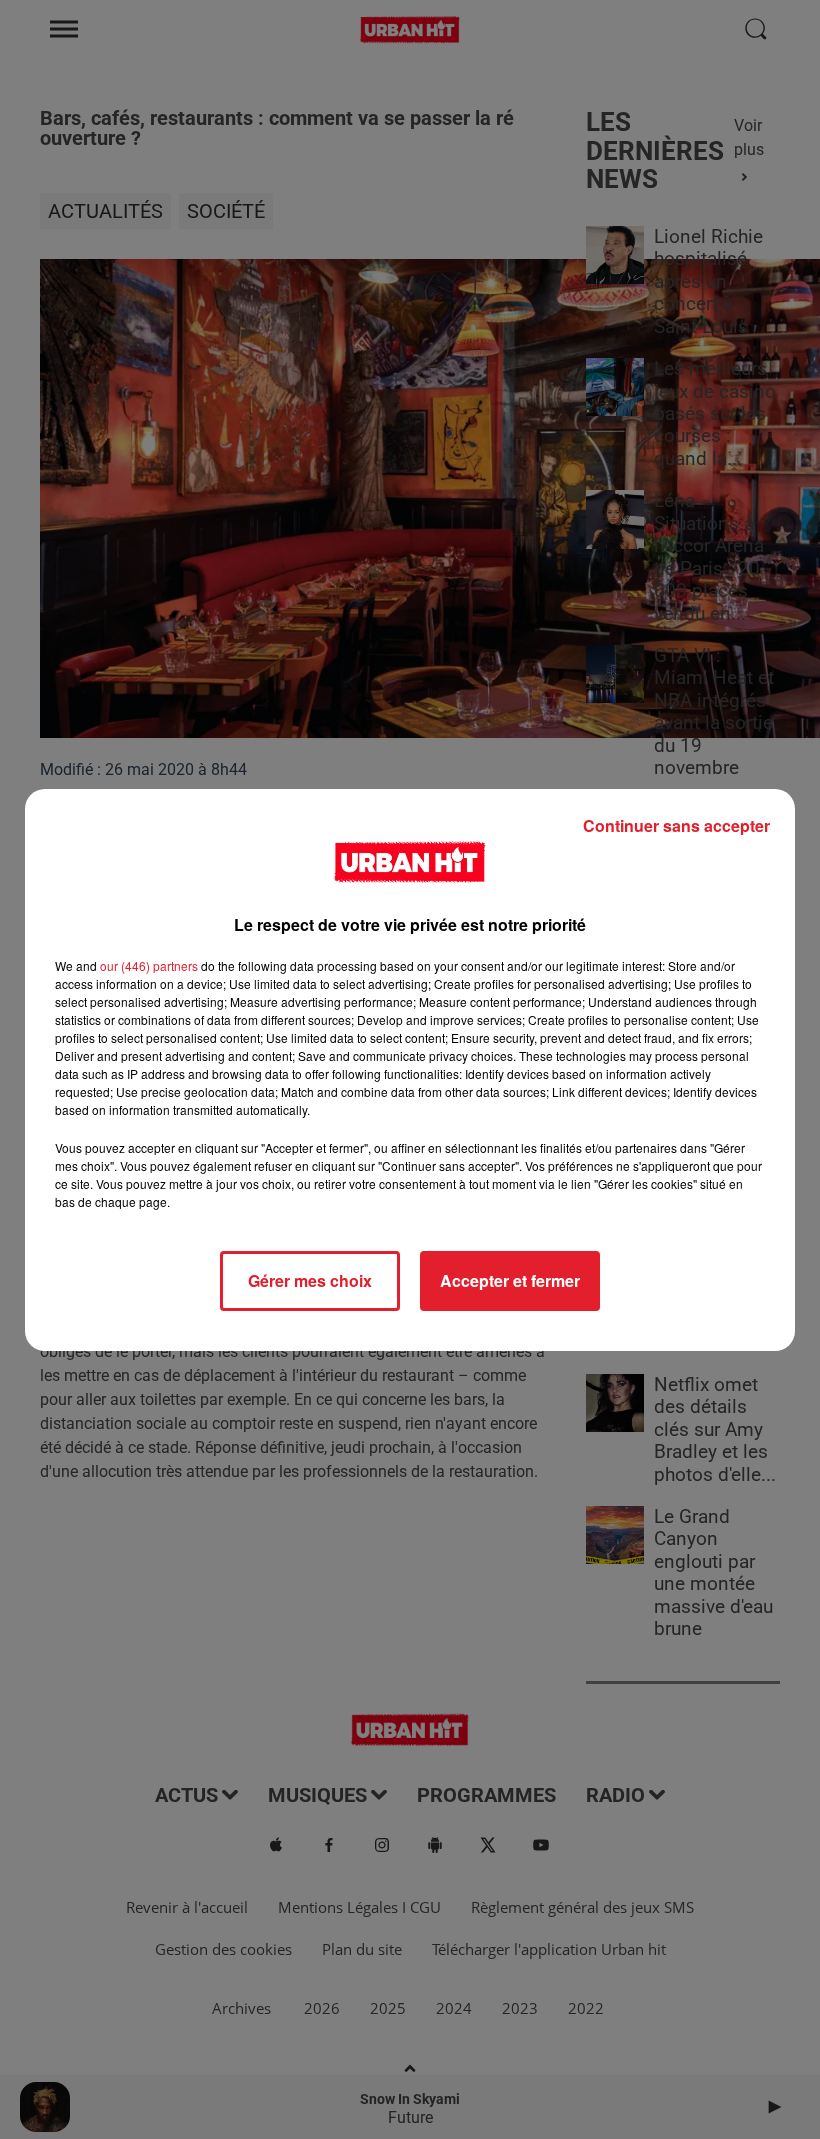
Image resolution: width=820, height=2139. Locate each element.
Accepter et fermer (510, 1280)
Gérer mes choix (310, 1280)
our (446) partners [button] (149, 965)
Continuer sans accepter (676, 825)
